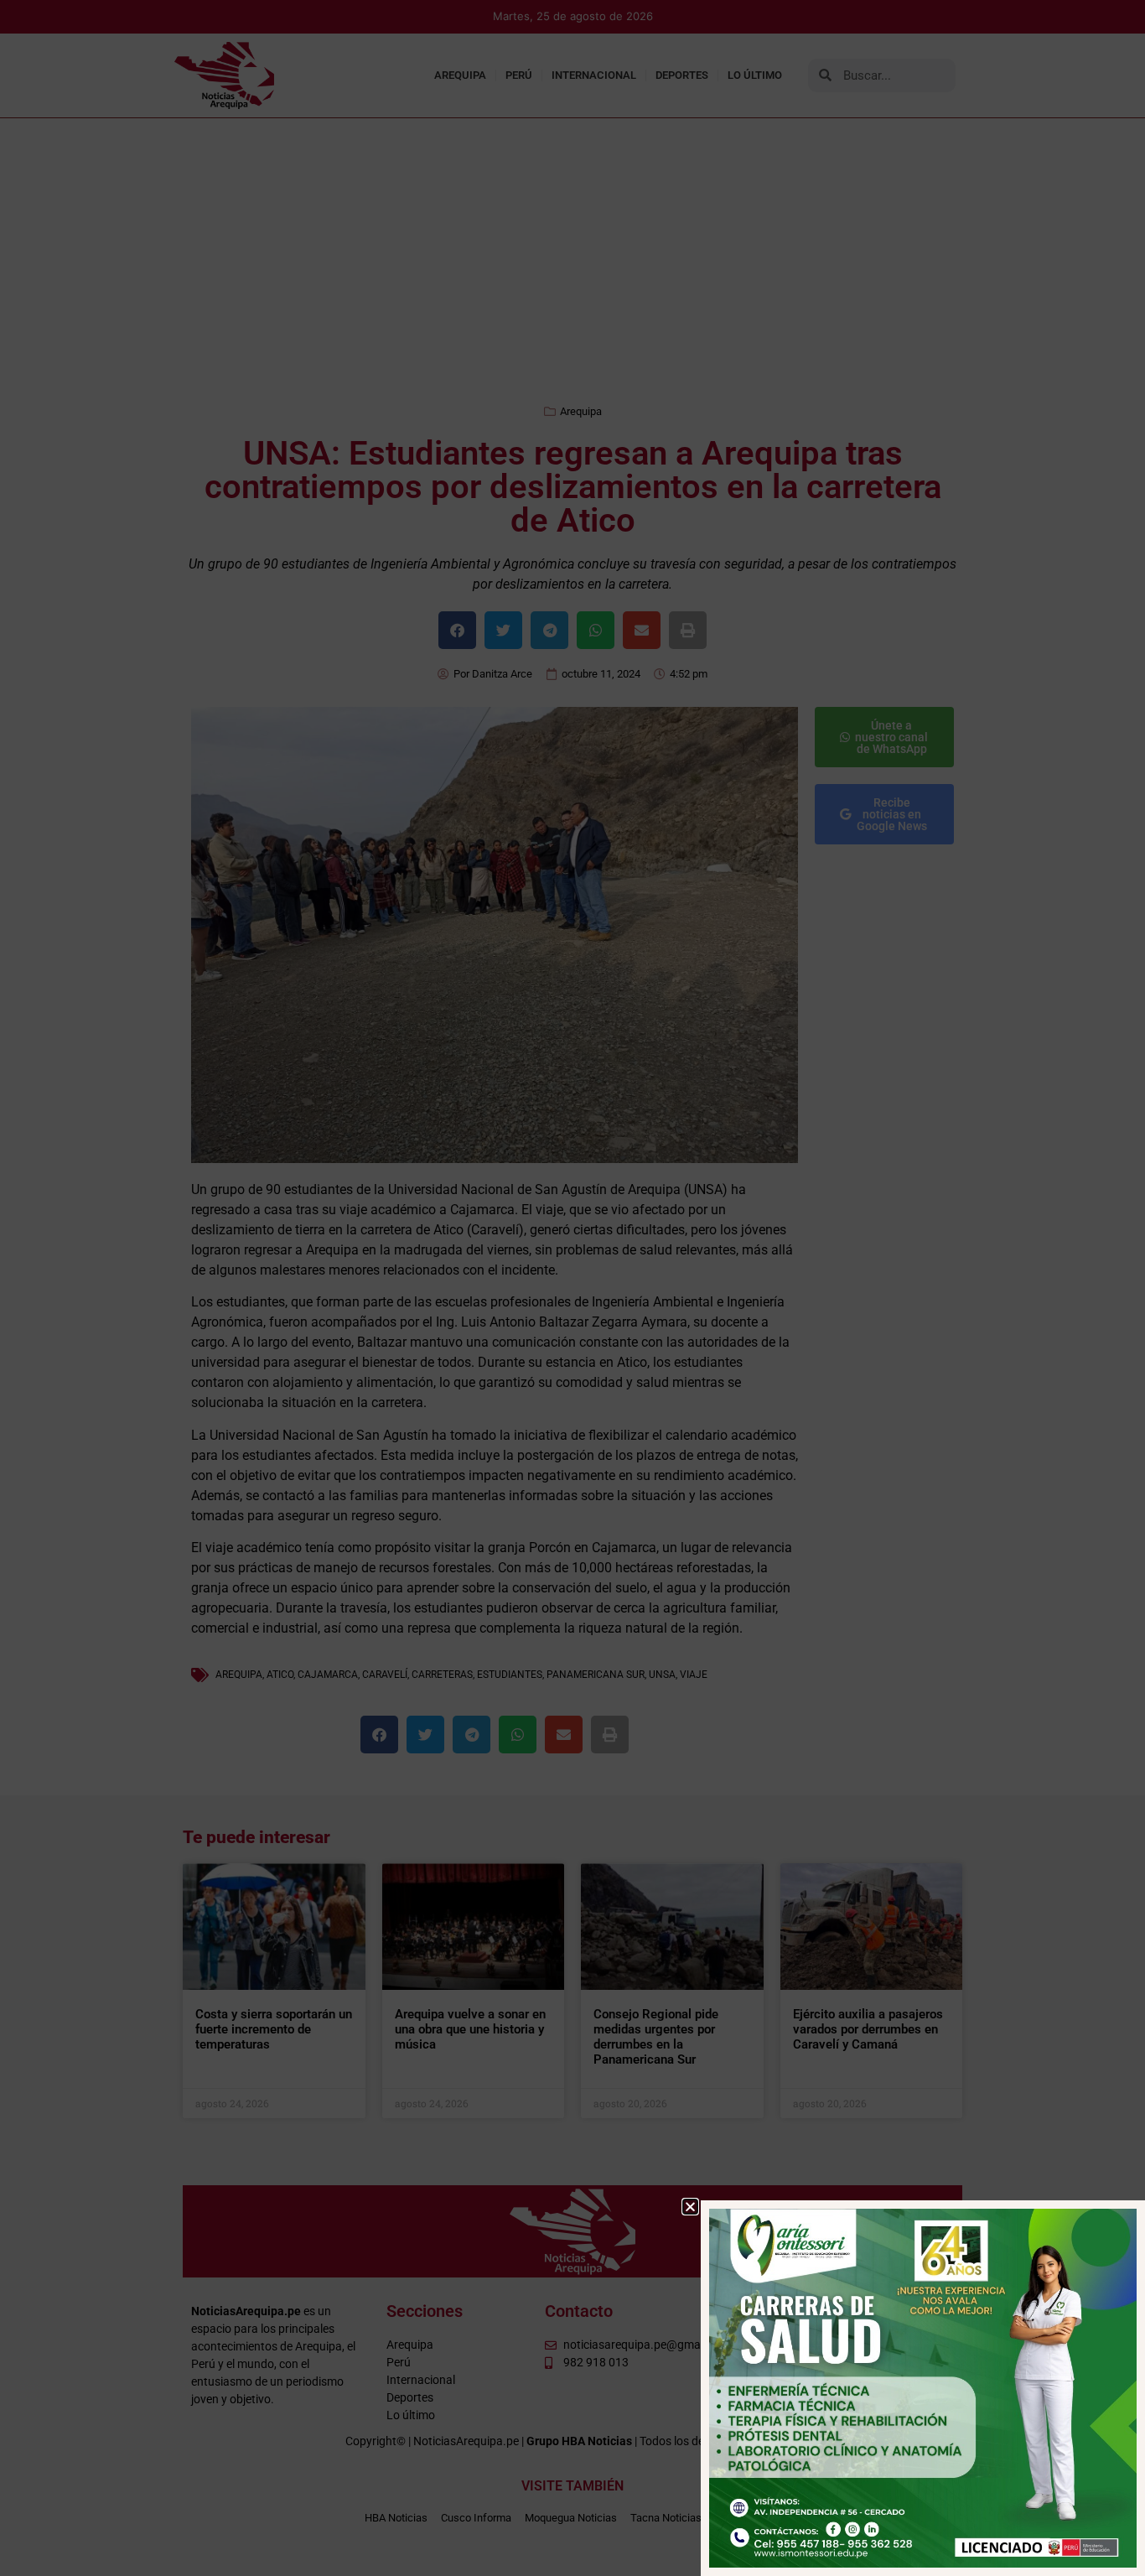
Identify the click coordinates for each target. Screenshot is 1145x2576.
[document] (572, 1288)
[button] (690, 2207)
